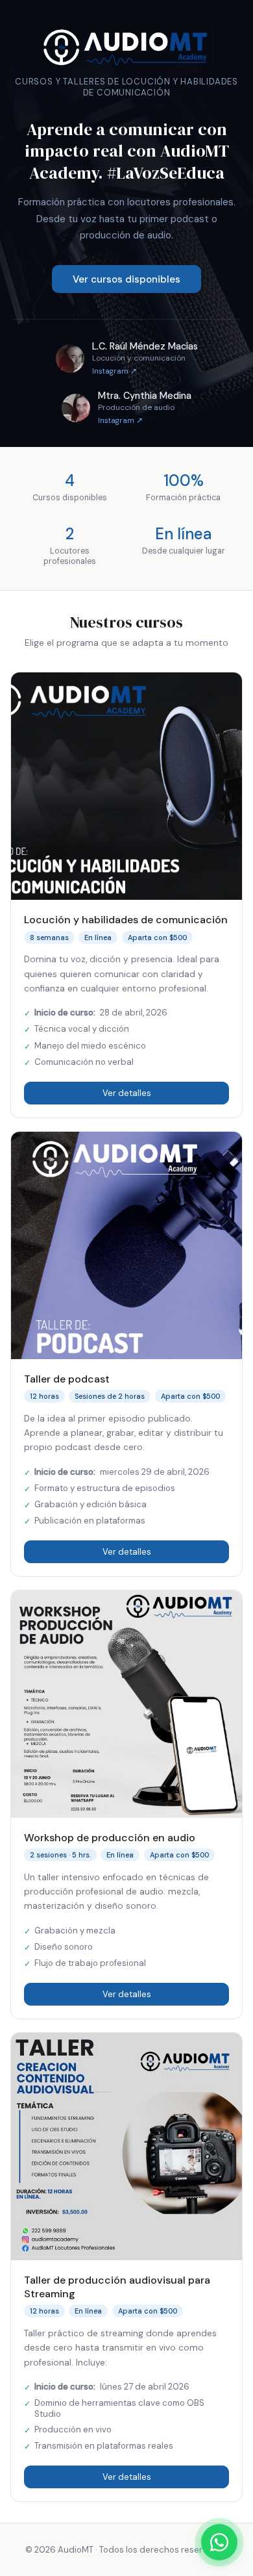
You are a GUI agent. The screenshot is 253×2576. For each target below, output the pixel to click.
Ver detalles (127, 1093)
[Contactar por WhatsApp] (219, 2542)
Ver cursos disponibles (126, 279)
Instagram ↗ (114, 371)
